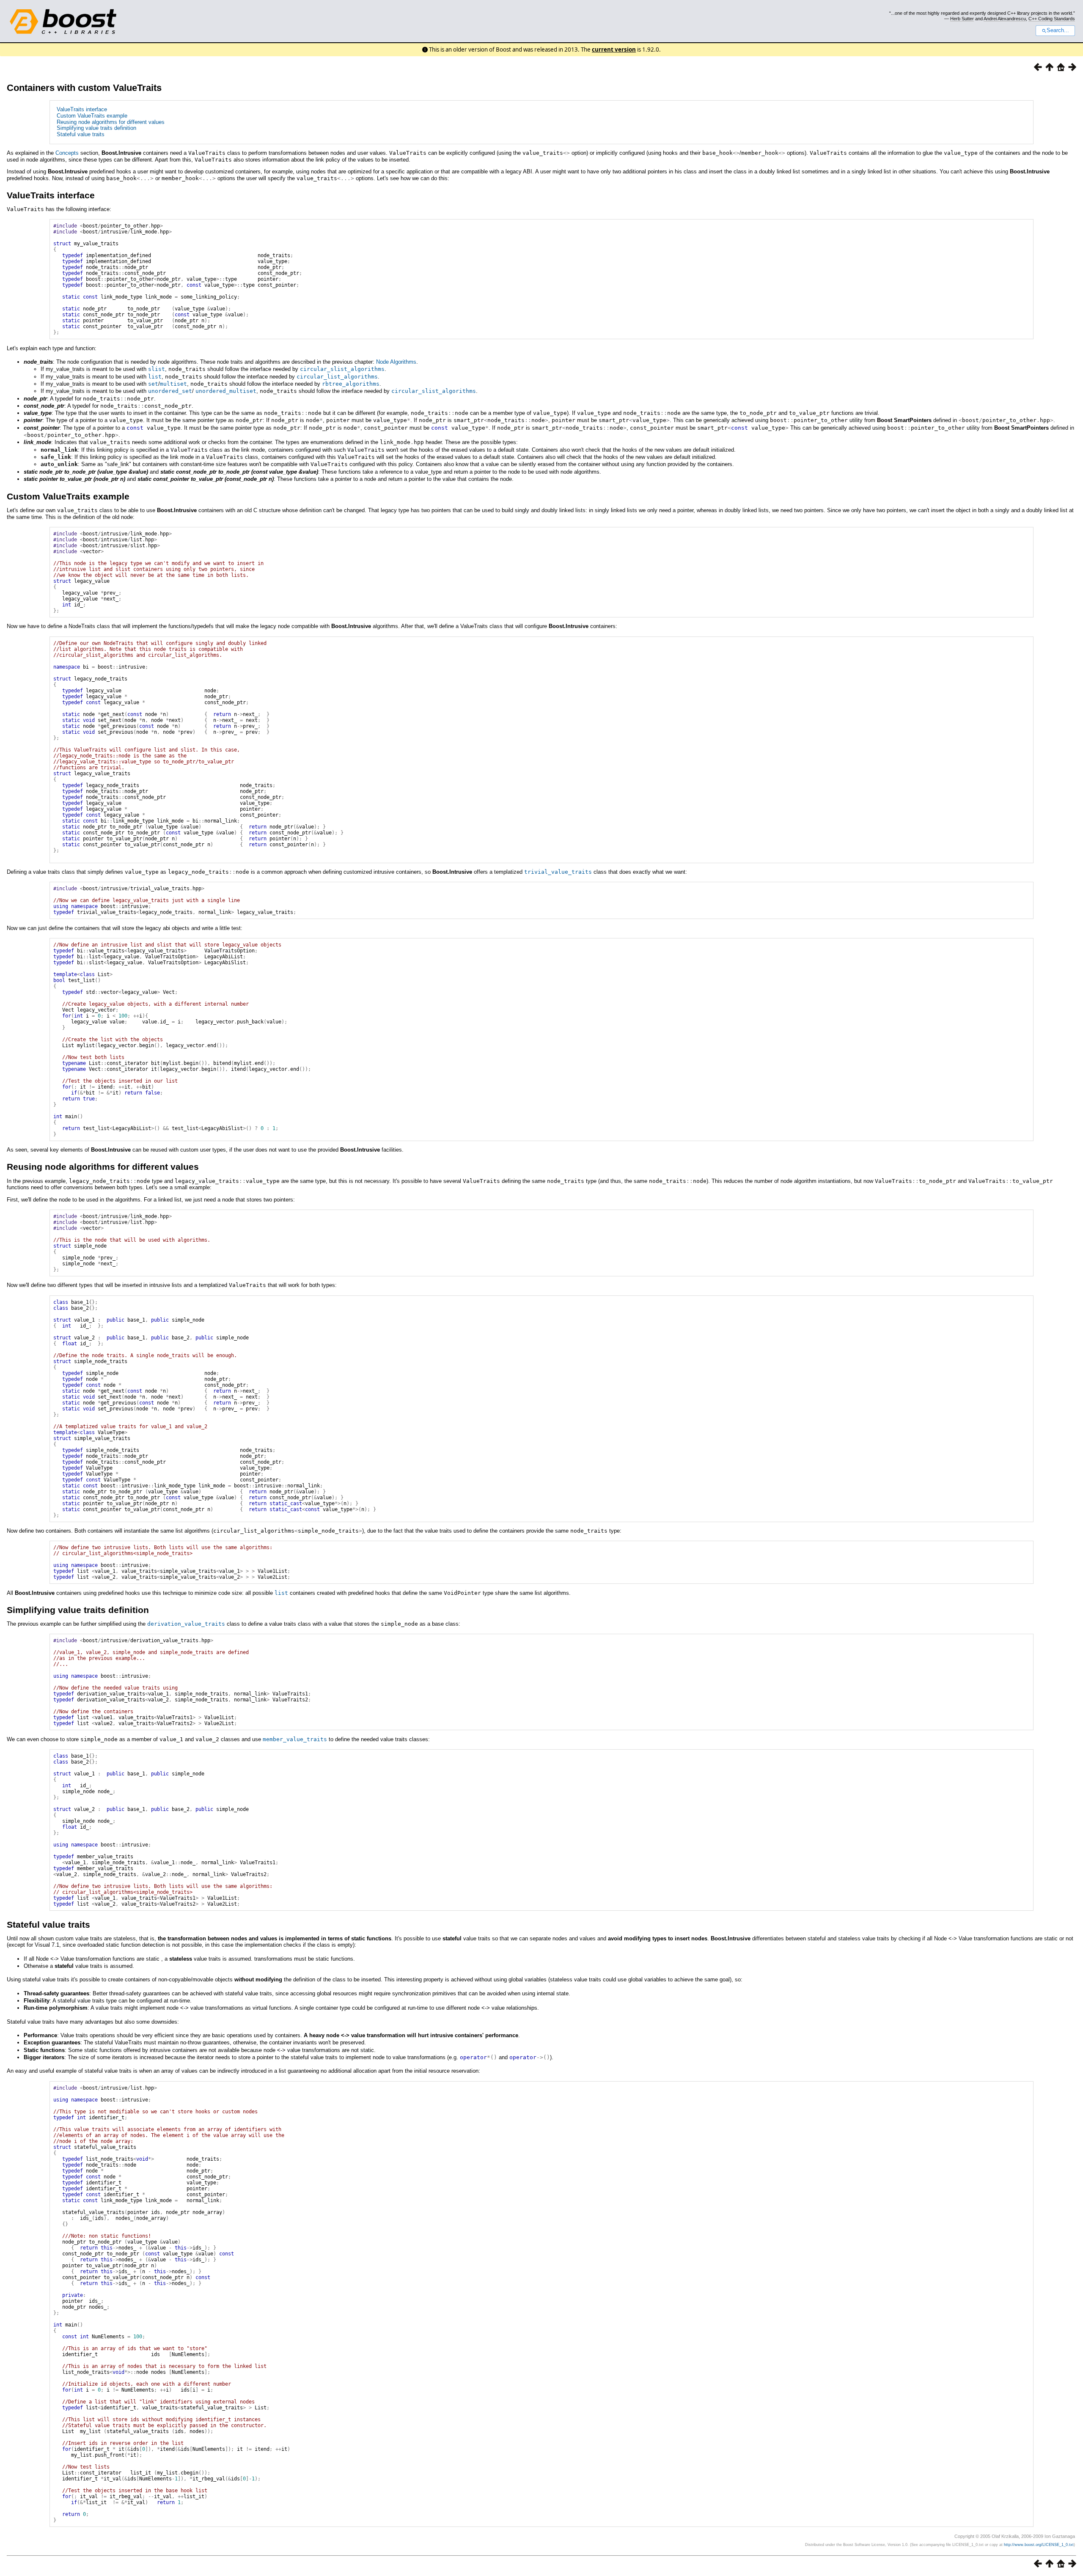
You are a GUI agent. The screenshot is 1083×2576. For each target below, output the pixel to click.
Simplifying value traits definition (96, 128)
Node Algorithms (396, 362)
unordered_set (170, 391)
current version (614, 49)
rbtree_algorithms (351, 384)
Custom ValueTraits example (92, 116)
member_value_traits (295, 1739)
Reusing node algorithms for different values (111, 122)
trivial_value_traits (558, 872)
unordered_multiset (226, 391)
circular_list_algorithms (337, 377)
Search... (1058, 30)
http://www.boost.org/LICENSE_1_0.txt (1039, 2545)
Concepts (67, 153)
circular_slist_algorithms (342, 369)
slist (157, 369)
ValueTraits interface (82, 109)
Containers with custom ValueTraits (84, 88)
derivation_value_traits (186, 1624)
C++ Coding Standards (1052, 19)
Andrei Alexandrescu (1005, 19)
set (153, 384)
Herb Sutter (962, 19)
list (155, 377)
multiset (173, 384)
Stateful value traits (81, 134)
